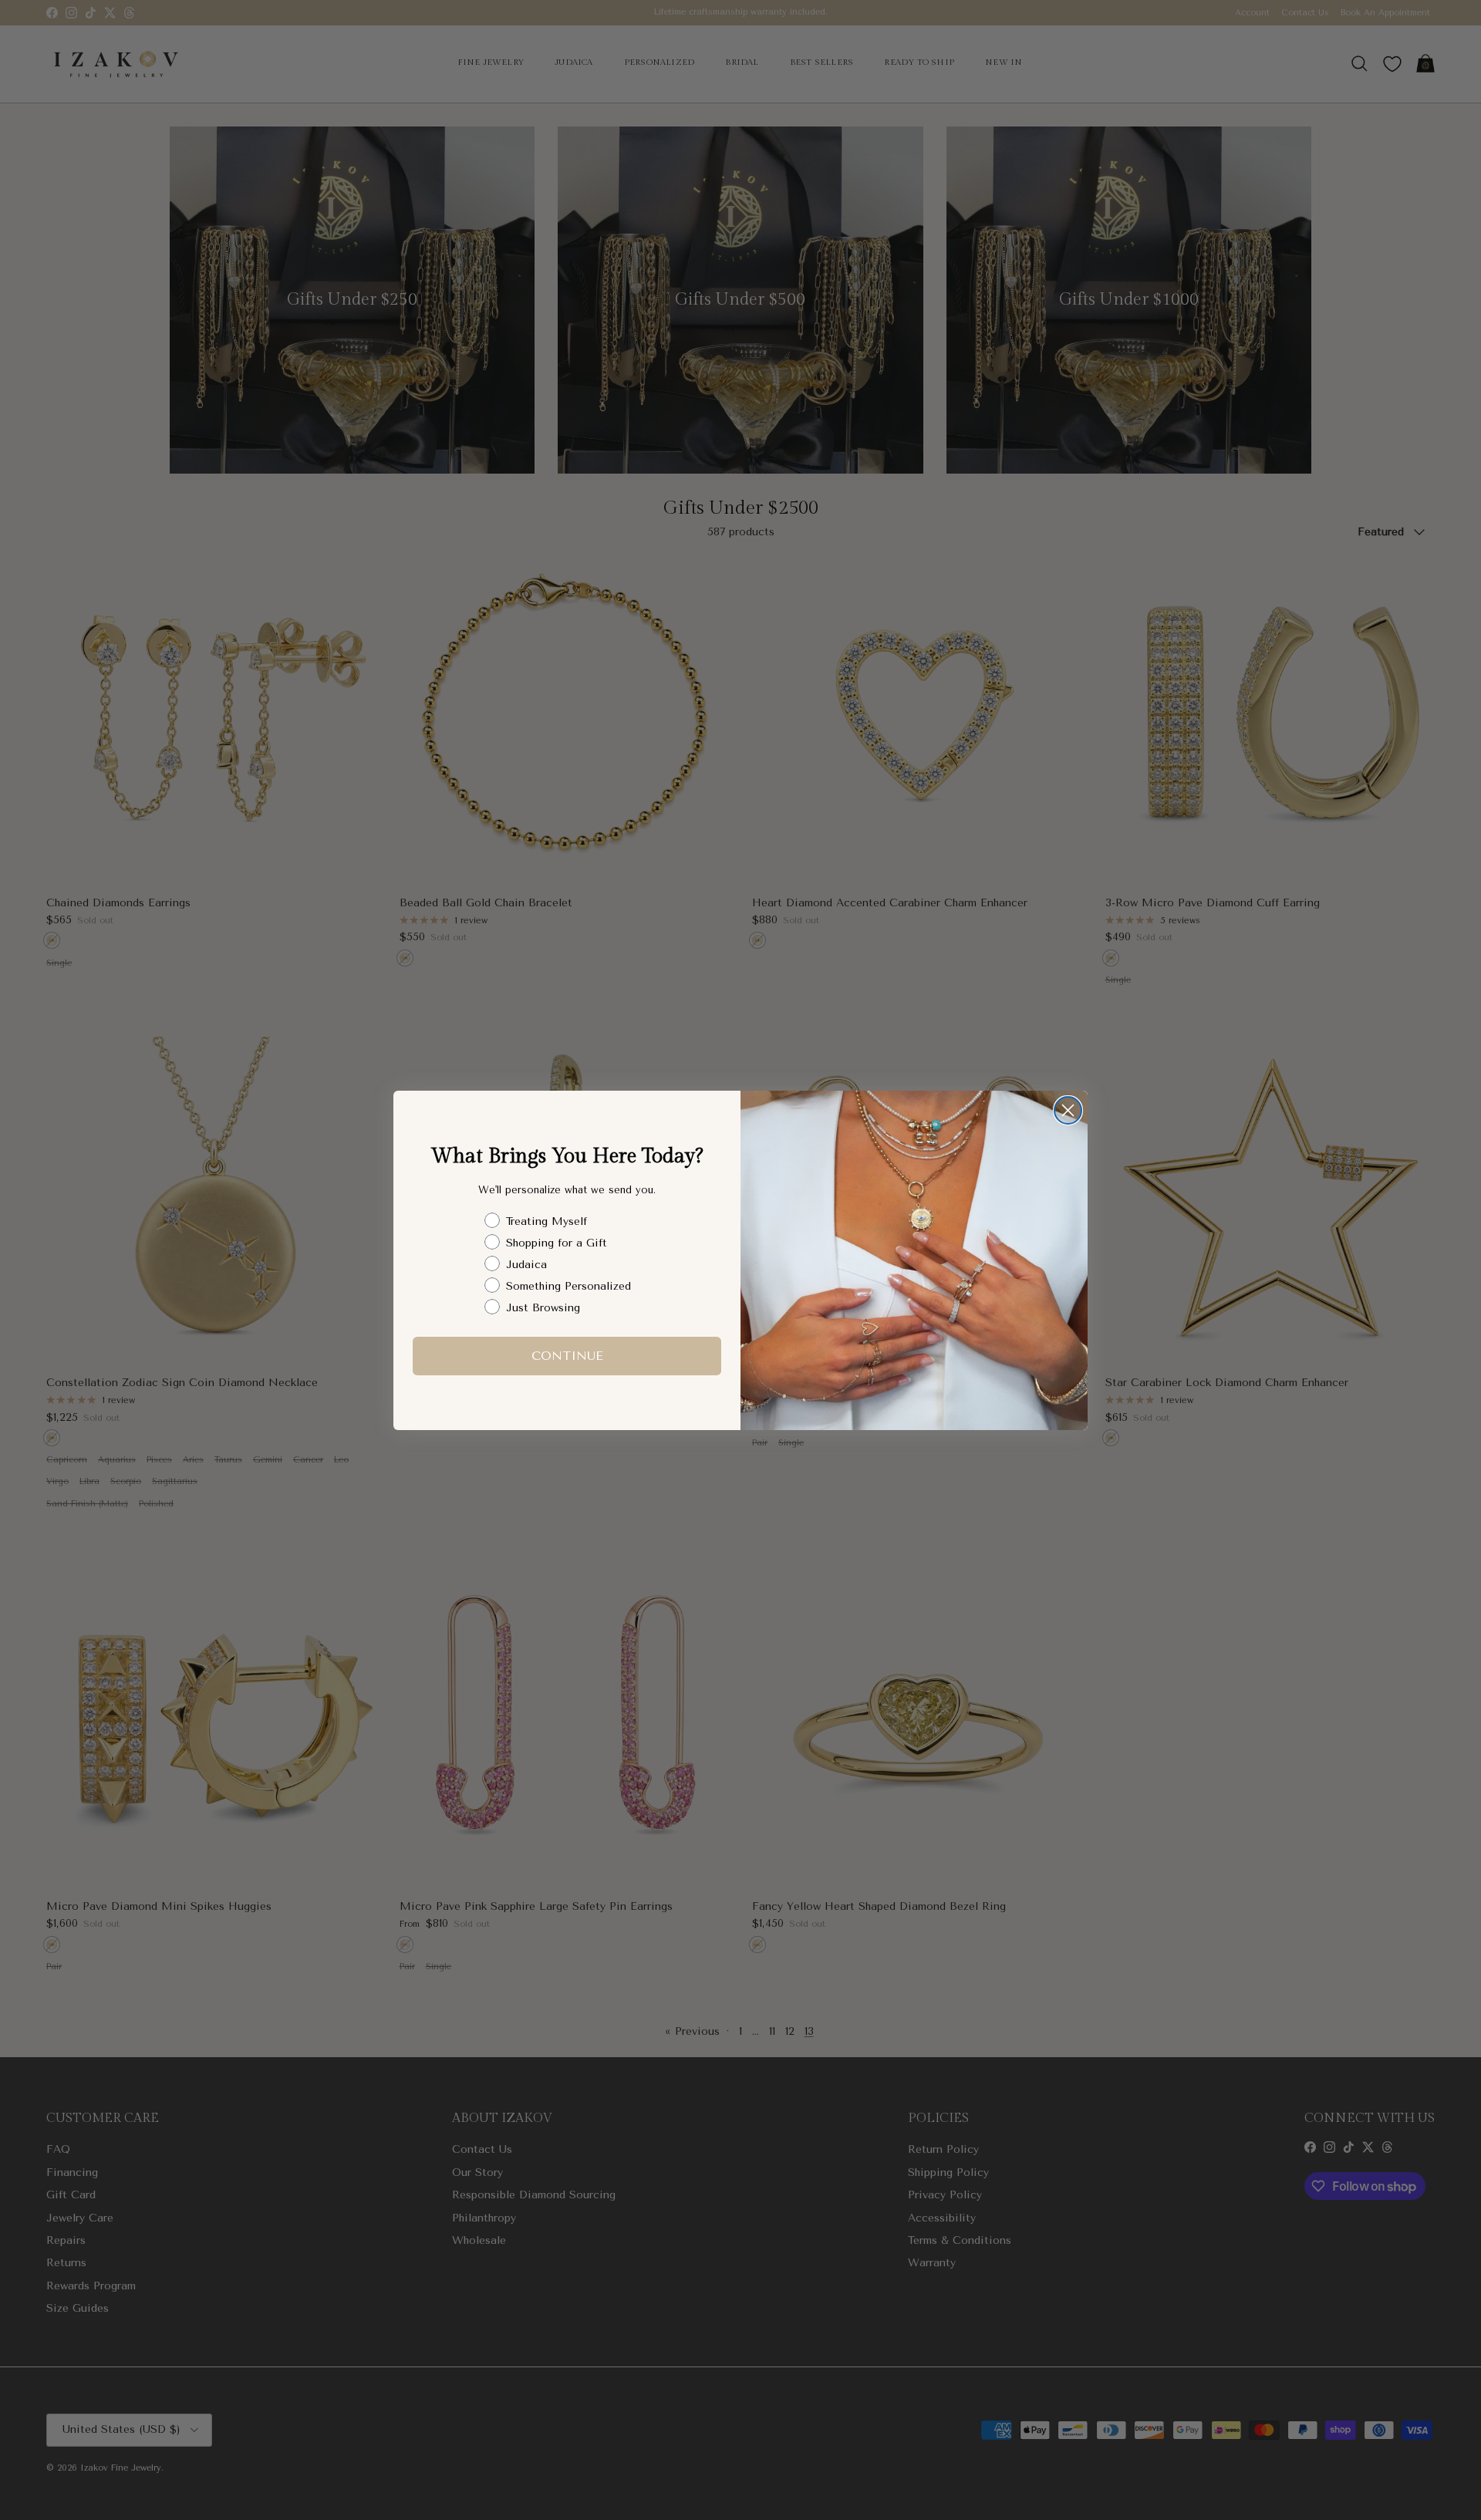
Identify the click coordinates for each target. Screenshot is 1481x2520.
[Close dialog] (1068, 1110)
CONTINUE (567, 1355)
